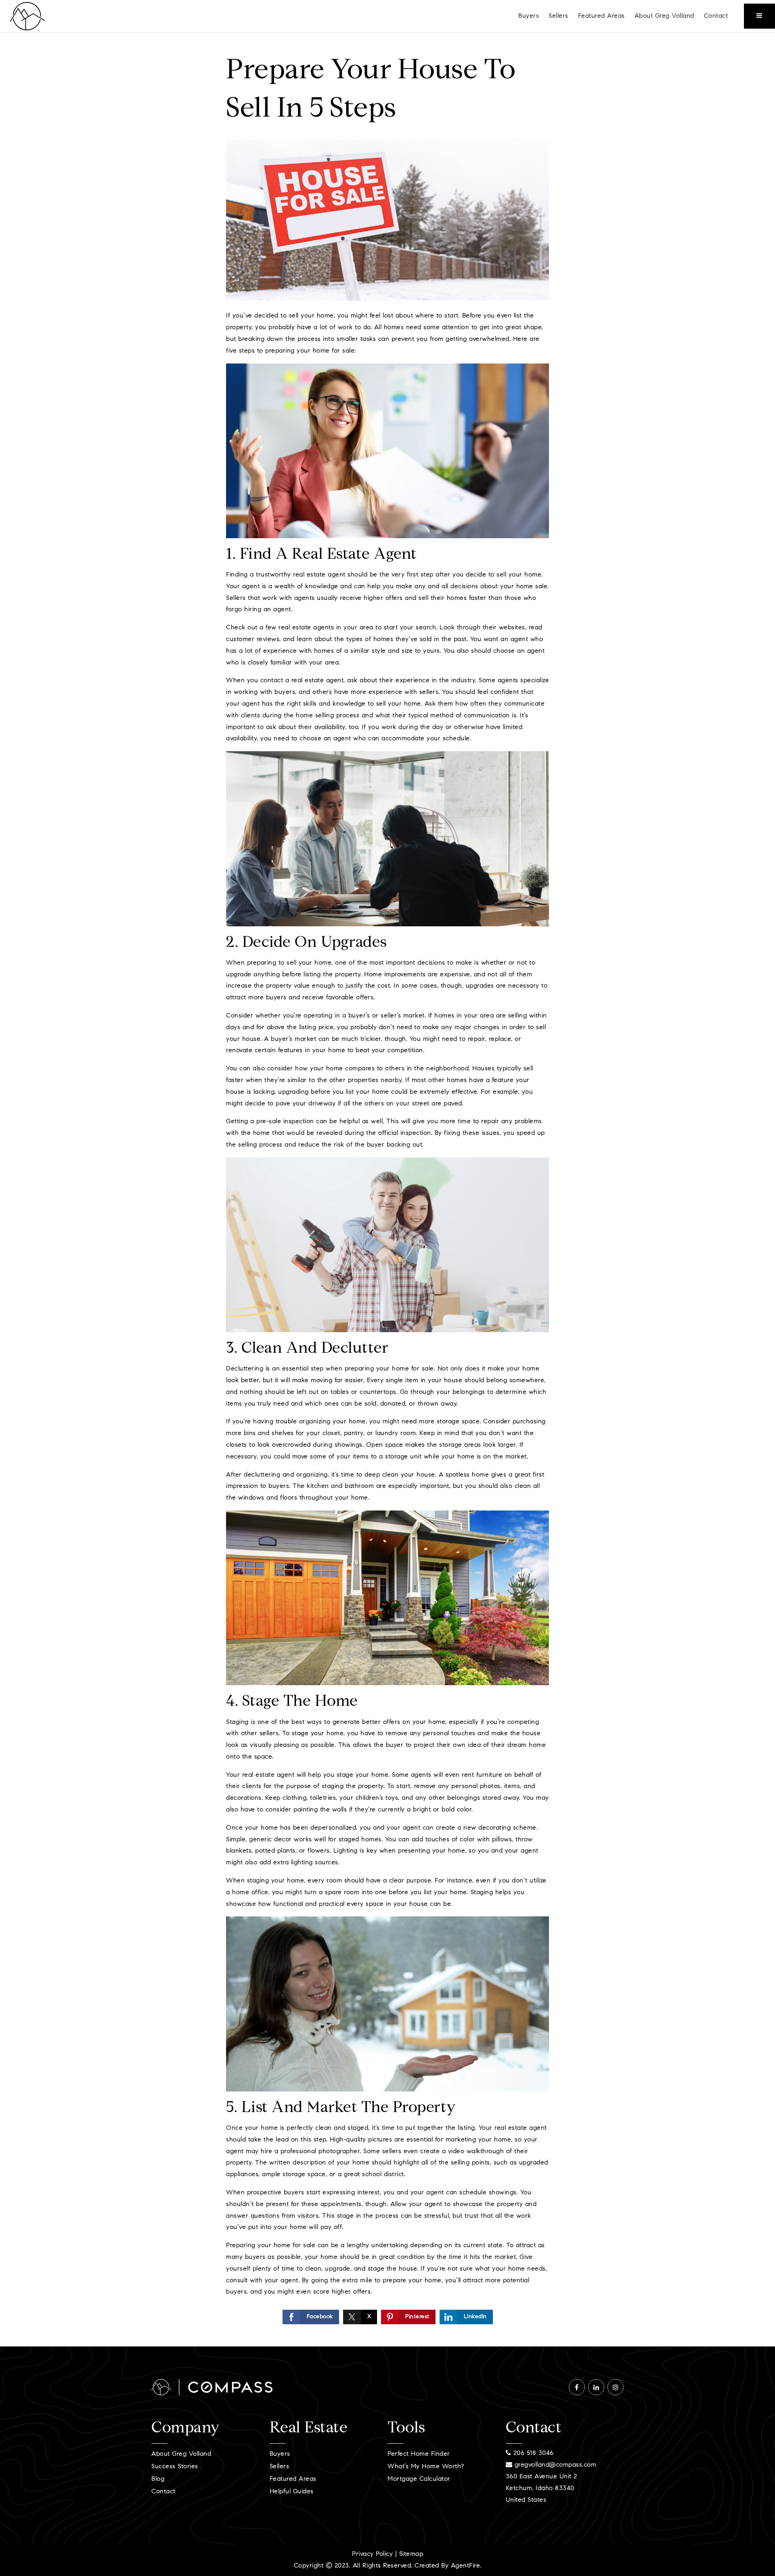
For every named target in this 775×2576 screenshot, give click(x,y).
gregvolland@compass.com (556, 2465)
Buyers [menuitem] (529, 16)
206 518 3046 (532, 2453)
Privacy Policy (372, 2554)
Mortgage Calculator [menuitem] (419, 2479)
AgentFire (466, 2566)
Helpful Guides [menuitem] (292, 2492)
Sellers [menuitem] (558, 16)
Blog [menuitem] (158, 2479)
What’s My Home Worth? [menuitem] (426, 2467)
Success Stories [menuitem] (175, 2467)
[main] (387, 1190)
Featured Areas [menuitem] (601, 16)
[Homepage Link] (27, 16)
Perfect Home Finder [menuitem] (419, 2454)
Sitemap (411, 2554)
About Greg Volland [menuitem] (664, 16)
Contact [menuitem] (716, 16)
